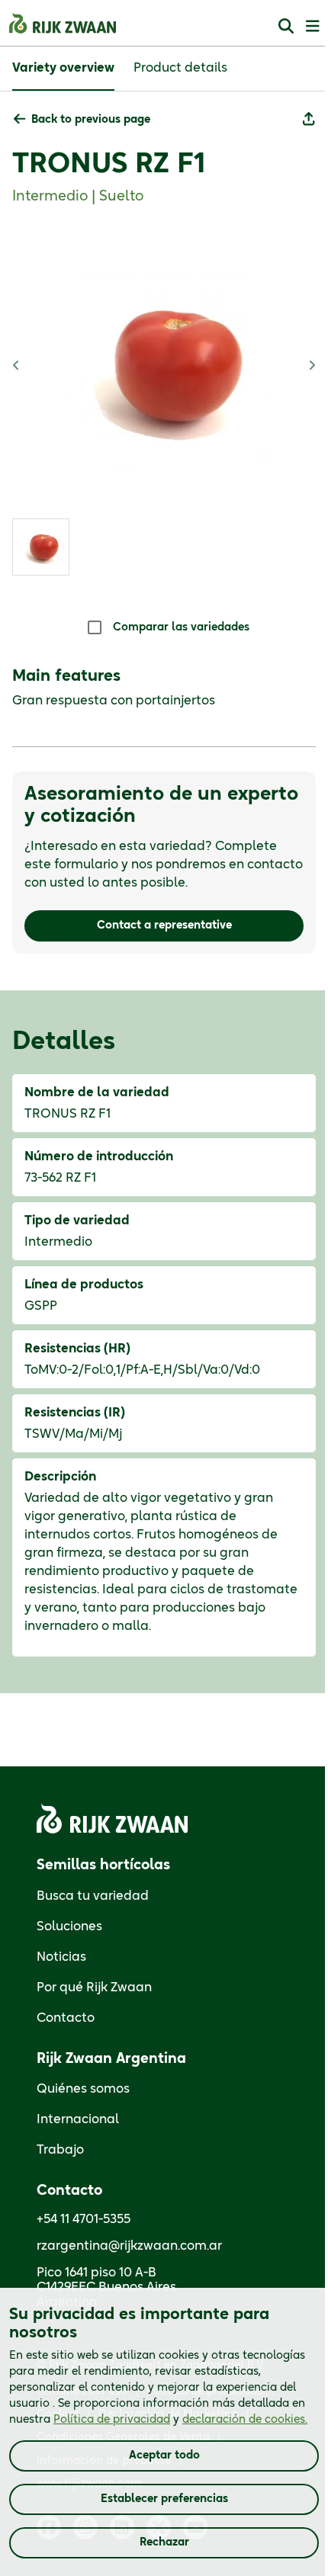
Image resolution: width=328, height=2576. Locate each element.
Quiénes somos (83, 2089)
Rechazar (164, 2542)
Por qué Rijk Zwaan (94, 1987)
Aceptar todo (164, 2456)
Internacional (78, 2119)
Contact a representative (164, 925)
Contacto (66, 2018)
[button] (82, 120)
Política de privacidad (112, 2420)
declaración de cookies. (245, 2420)
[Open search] (286, 26)
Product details (180, 68)
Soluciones (69, 1926)
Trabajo (60, 2150)
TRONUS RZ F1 (109, 164)
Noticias (61, 1957)
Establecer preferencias (164, 2499)
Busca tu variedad (93, 1896)
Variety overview (63, 68)
